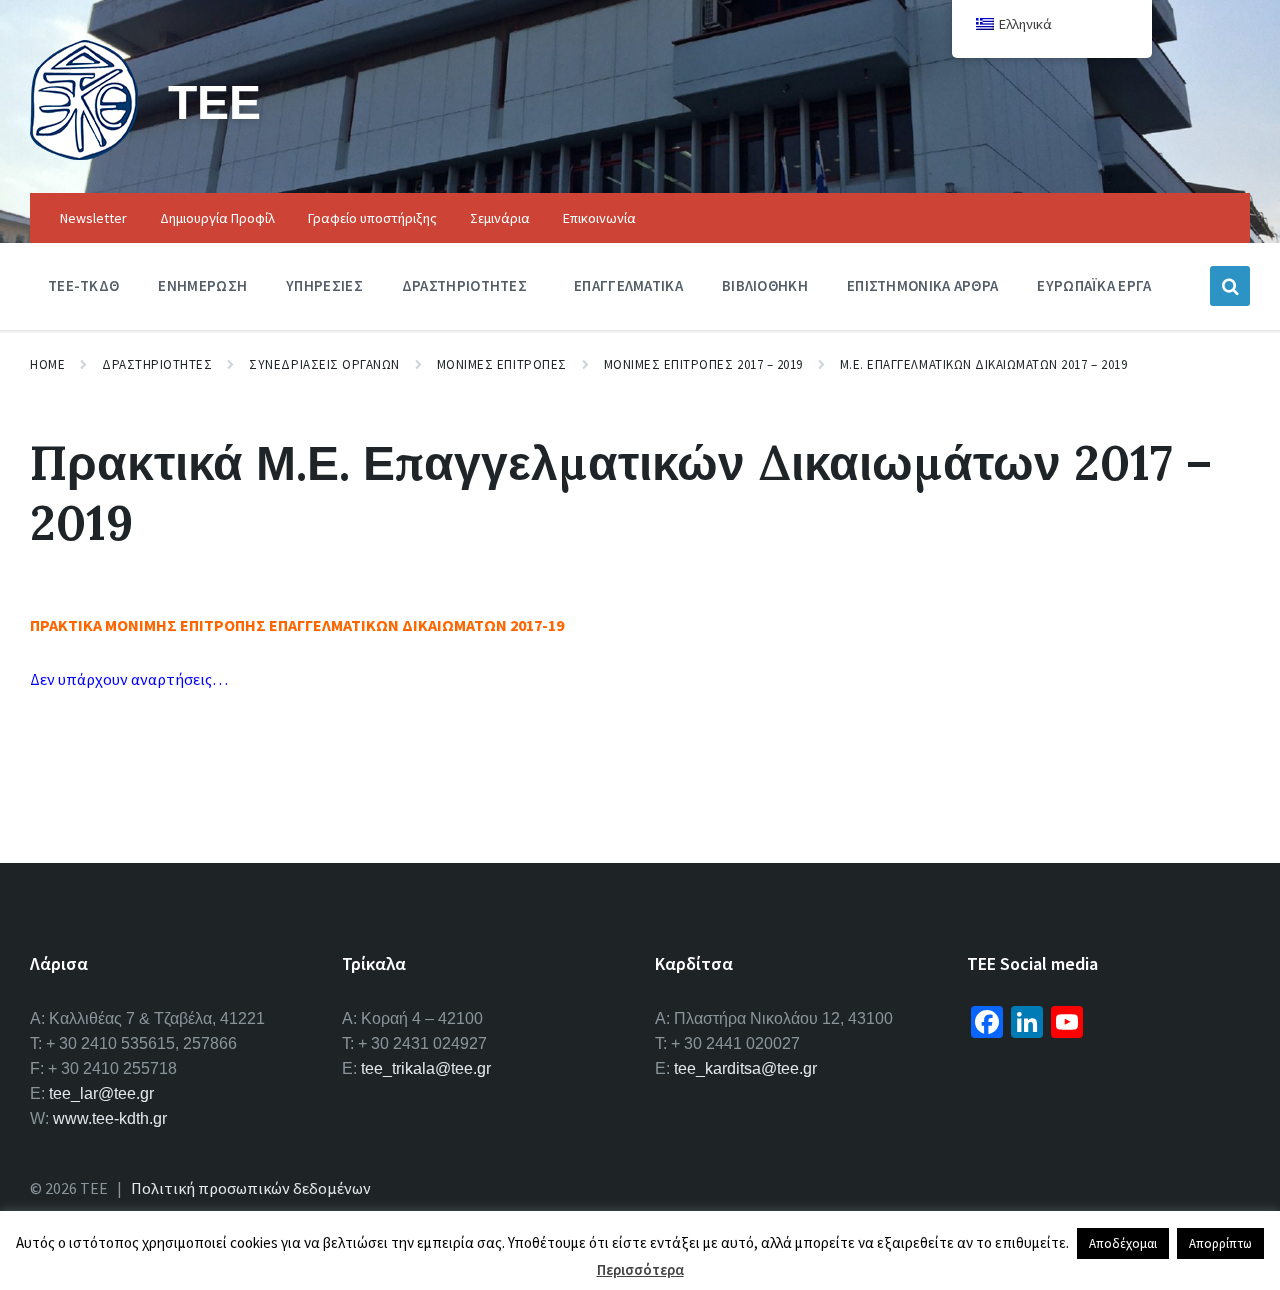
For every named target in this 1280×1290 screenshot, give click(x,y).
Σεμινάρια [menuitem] (500, 218)
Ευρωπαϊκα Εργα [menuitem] (1094, 285)
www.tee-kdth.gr (110, 1118)
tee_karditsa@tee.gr (745, 1068)
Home (47, 364)
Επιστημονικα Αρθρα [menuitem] (922, 285)
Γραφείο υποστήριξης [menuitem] (372, 218)
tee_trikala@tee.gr (426, 1068)
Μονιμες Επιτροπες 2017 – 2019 (703, 364)
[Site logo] (84, 154)
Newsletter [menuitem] (93, 218)
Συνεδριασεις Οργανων (324, 364)
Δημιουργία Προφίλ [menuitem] (217, 218)
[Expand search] (1230, 286)
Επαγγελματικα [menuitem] (628, 285)
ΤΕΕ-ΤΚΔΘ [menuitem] (83, 285)
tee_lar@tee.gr (101, 1093)
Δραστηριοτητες (157, 364)
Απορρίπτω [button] (1220, 1243)
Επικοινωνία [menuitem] (599, 218)
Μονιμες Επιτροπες (502, 364)
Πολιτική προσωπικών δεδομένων (251, 1188)
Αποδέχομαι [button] (1123, 1243)
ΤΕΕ (214, 101)
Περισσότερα (640, 1269)
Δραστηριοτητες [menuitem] (464, 285)
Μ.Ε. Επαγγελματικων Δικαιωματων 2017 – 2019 (983, 364)
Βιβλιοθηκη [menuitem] (765, 285)
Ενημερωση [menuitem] (202, 285)
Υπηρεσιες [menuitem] (324, 285)
